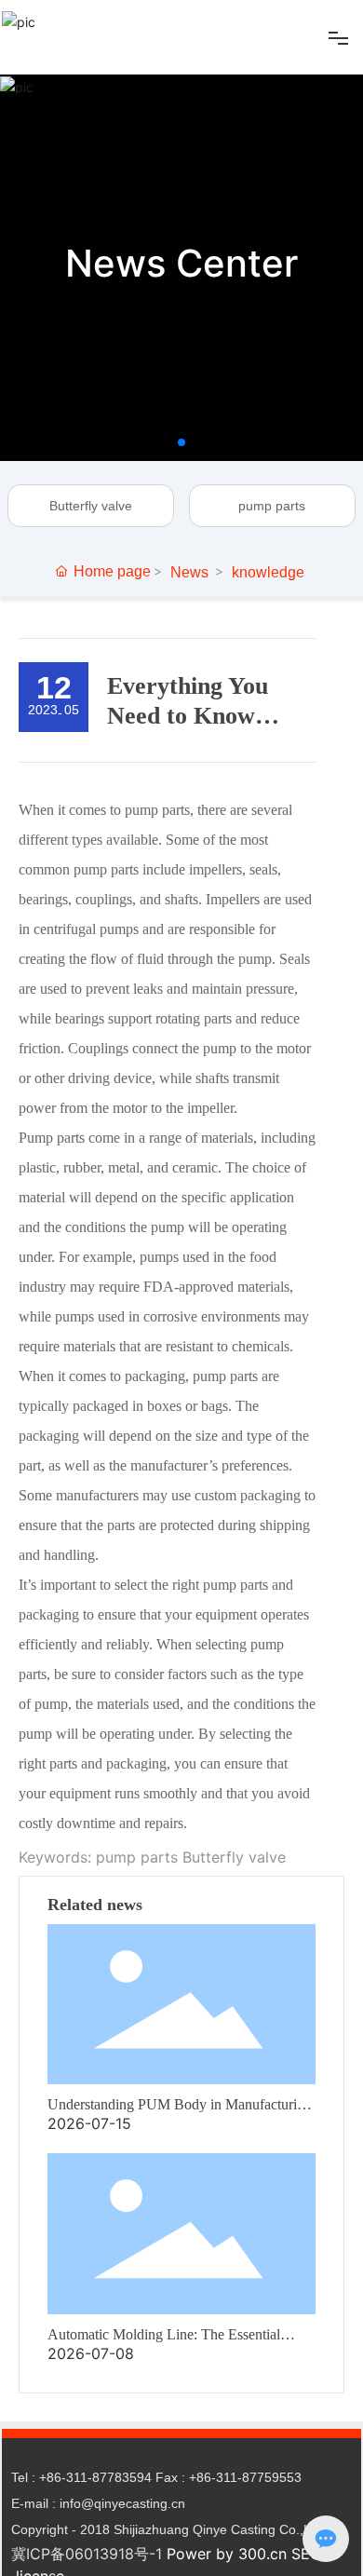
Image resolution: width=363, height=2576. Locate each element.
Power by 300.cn (227, 2554)
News (189, 572)
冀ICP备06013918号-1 (87, 2554)
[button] (181, 442)
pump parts (272, 506)
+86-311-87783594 (95, 2477)
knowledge (268, 572)
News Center (181, 263)
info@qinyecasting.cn (122, 2503)
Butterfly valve (91, 506)
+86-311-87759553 (245, 2477)
